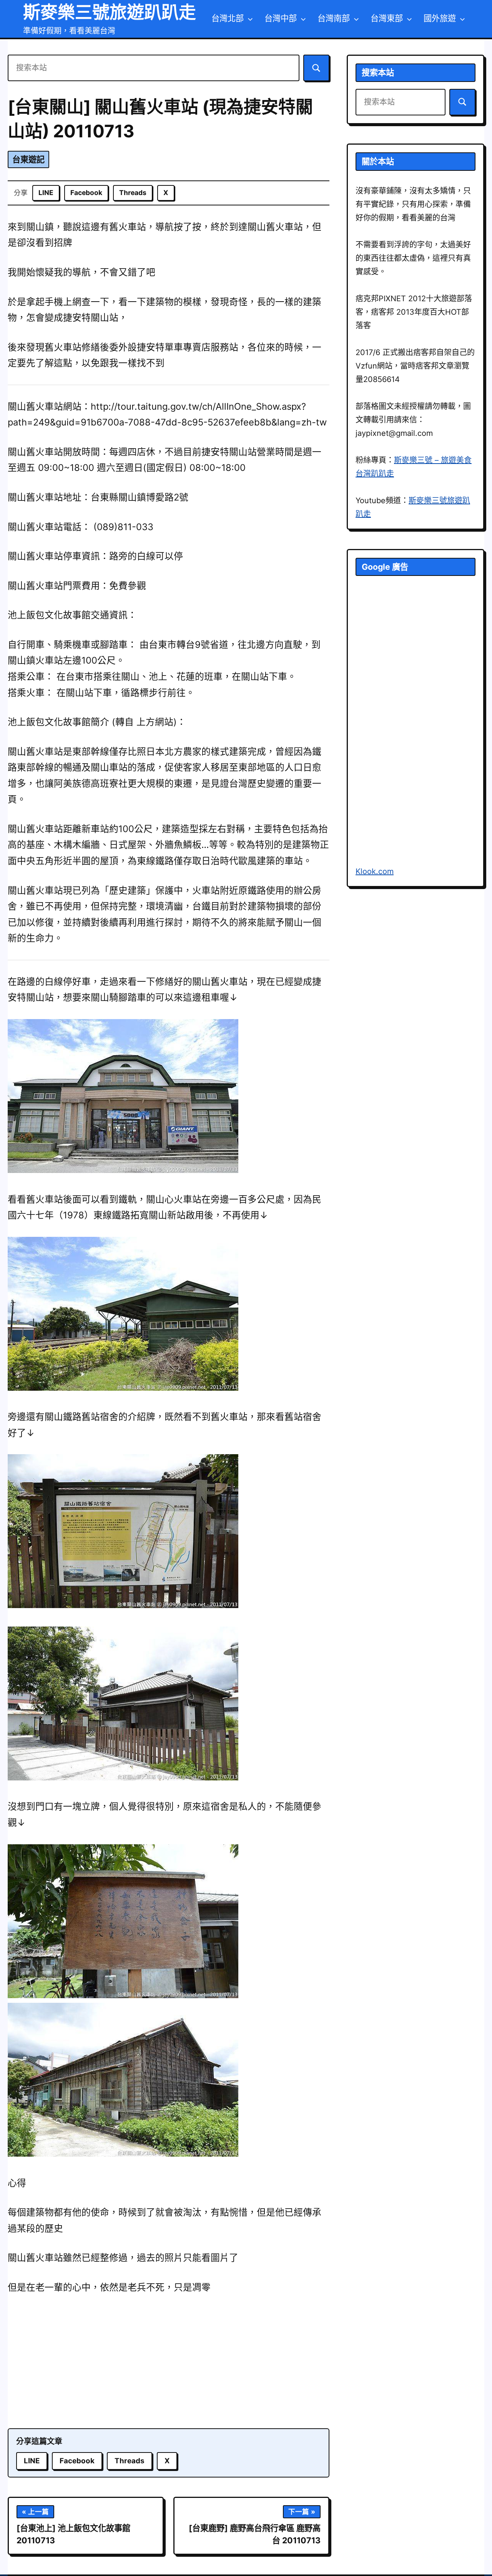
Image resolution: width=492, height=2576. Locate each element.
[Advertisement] (169, 2363)
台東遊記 (28, 159)
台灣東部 (387, 18)
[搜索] (316, 68)
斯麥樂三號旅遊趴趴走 (110, 12)
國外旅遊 (440, 18)
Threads (133, 193)
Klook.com (375, 871)
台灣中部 (281, 18)
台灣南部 (334, 18)
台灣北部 (228, 18)
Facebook (86, 193)
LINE (46, 193)
